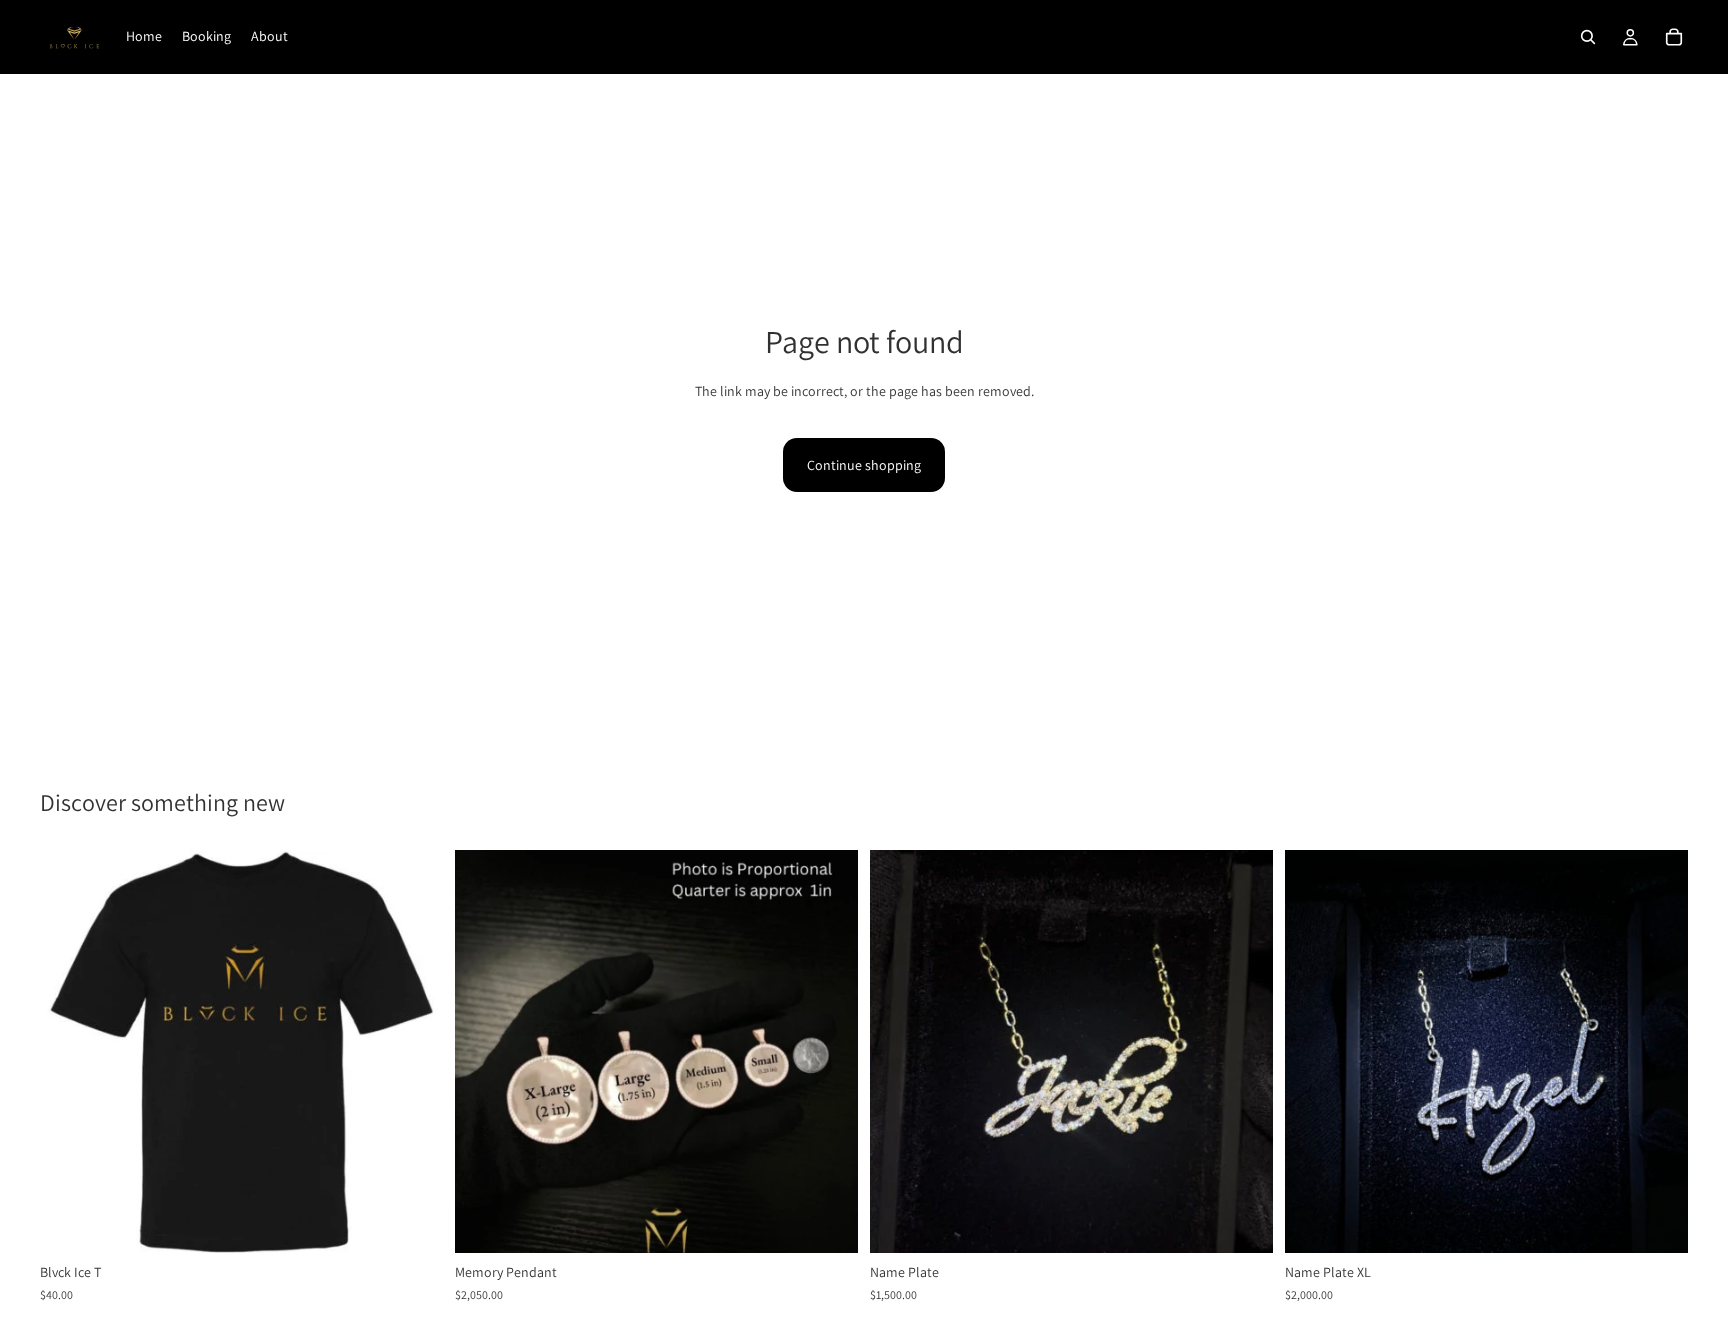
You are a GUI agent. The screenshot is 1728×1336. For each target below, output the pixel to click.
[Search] (1588, 37)
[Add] (412, 1223)
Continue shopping (864, 465)
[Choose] (827, 1223)
